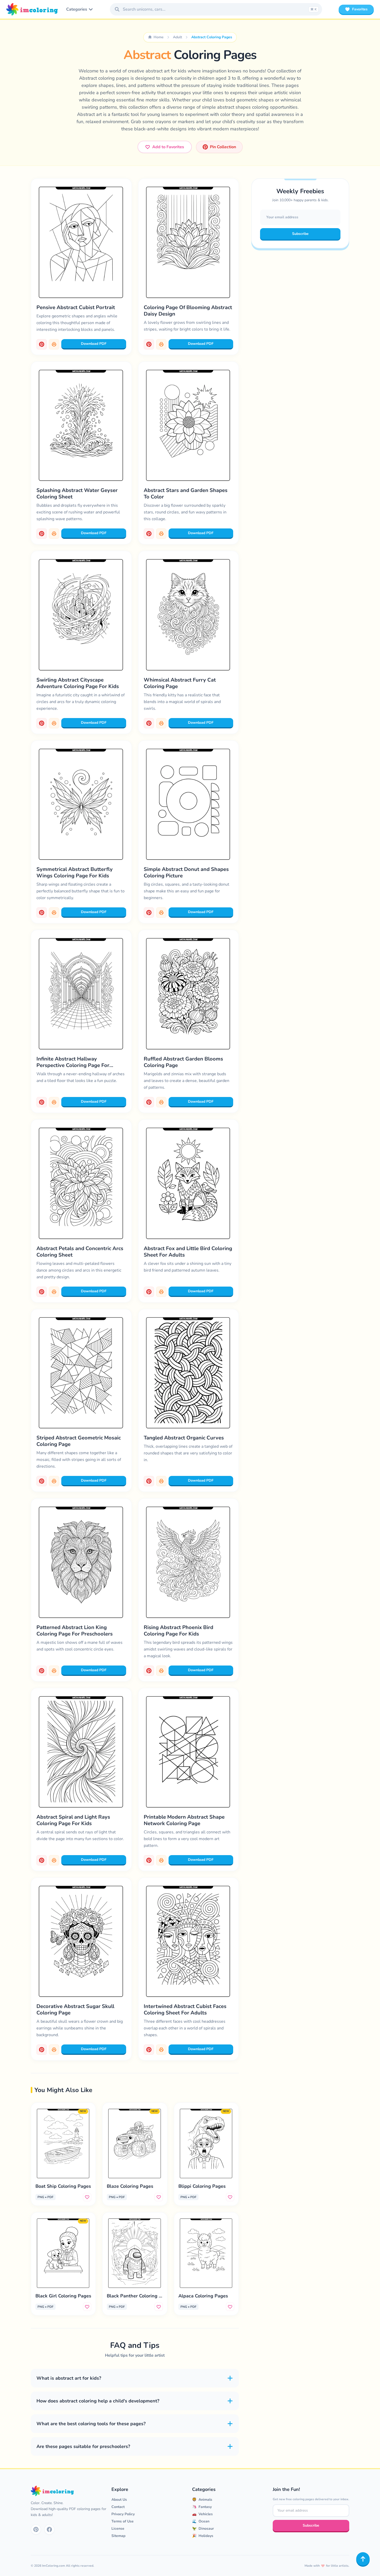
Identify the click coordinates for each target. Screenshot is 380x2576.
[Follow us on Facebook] (49, 2529)
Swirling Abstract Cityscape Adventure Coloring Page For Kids (78, 683)
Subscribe (300, 234)
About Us (119, 2500)
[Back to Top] (363, 2559)
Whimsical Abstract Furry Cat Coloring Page (180, 683)
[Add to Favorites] (87, 2197)
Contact (118, 2507)
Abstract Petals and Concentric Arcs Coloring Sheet (80, 1252)
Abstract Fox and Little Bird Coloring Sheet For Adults (188, 1252)
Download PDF (94, 344)
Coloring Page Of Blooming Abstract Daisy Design (188, 311)
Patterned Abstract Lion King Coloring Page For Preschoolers (75, 1631)
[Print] (54, 344)
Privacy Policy (123, 2514)
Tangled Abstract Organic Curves (184, 1438)
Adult (177, 37)
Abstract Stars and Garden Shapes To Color (186, 494)
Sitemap (118, 2536)
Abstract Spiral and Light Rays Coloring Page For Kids (73, 1820)
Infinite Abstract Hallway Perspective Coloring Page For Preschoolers (73, 1065)
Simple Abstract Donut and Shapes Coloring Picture (186, 872)
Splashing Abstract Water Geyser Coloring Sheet (77, 494)
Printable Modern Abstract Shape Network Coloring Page (184, 1820)
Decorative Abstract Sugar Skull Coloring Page (75, 2010)
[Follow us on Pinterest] (36, 2529)
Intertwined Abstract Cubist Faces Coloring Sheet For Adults (185, 2010)
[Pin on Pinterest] (42, 344)
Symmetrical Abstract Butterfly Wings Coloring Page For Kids (75, 872)
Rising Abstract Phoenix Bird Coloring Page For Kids (178, 1631)
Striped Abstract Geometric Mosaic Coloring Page (79, 1441)
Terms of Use (123, 2521)
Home (159, 37)
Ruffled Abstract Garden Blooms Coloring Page (183, 1062)
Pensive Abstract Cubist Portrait (76, 307)
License (118, 2529)
